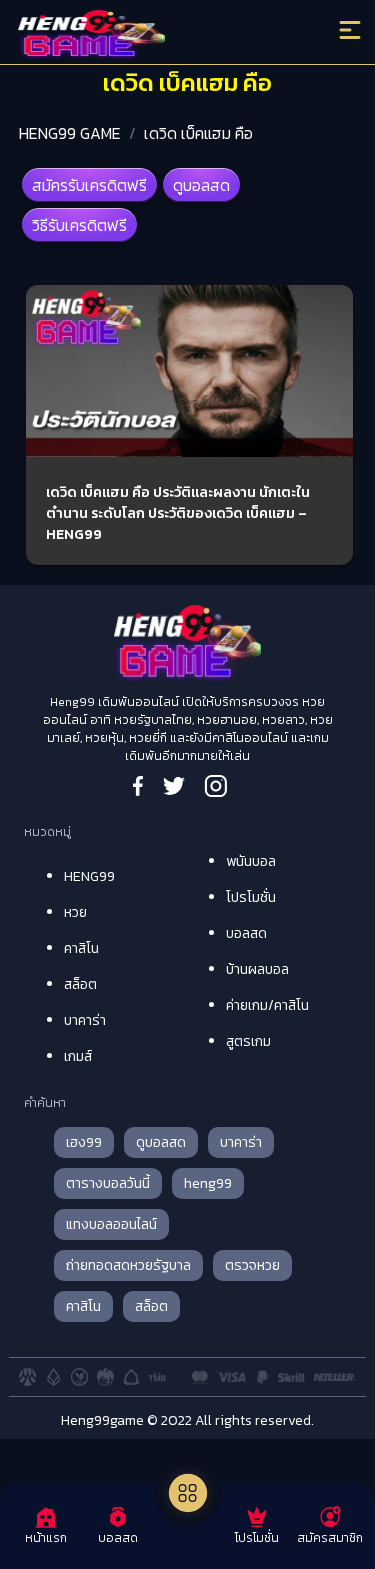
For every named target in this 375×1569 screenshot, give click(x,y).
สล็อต (80, 984)
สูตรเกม (248, 1041)
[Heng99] (145, 35)
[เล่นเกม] (188, 1493)
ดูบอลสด (201, 185)
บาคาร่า (85, 1020)
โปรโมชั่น (251, 897)
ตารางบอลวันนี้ (108, 1183)
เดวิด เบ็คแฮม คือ (198, 133)
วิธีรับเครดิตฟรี (79, 225)
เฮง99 (84, 1142)
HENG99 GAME (70, 133)
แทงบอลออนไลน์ (111, 1224)
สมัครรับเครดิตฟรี (89, 185)
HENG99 (89, 876)
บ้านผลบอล (257, 969)
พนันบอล (251, 861)
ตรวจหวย (252, 1265)
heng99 (208, 1183)
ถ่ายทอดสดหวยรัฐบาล (128, 1265)
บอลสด (246, 933)
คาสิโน (81, 948)
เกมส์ (78, 1056)
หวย (75, 912)
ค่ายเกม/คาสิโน (267, 1005)
